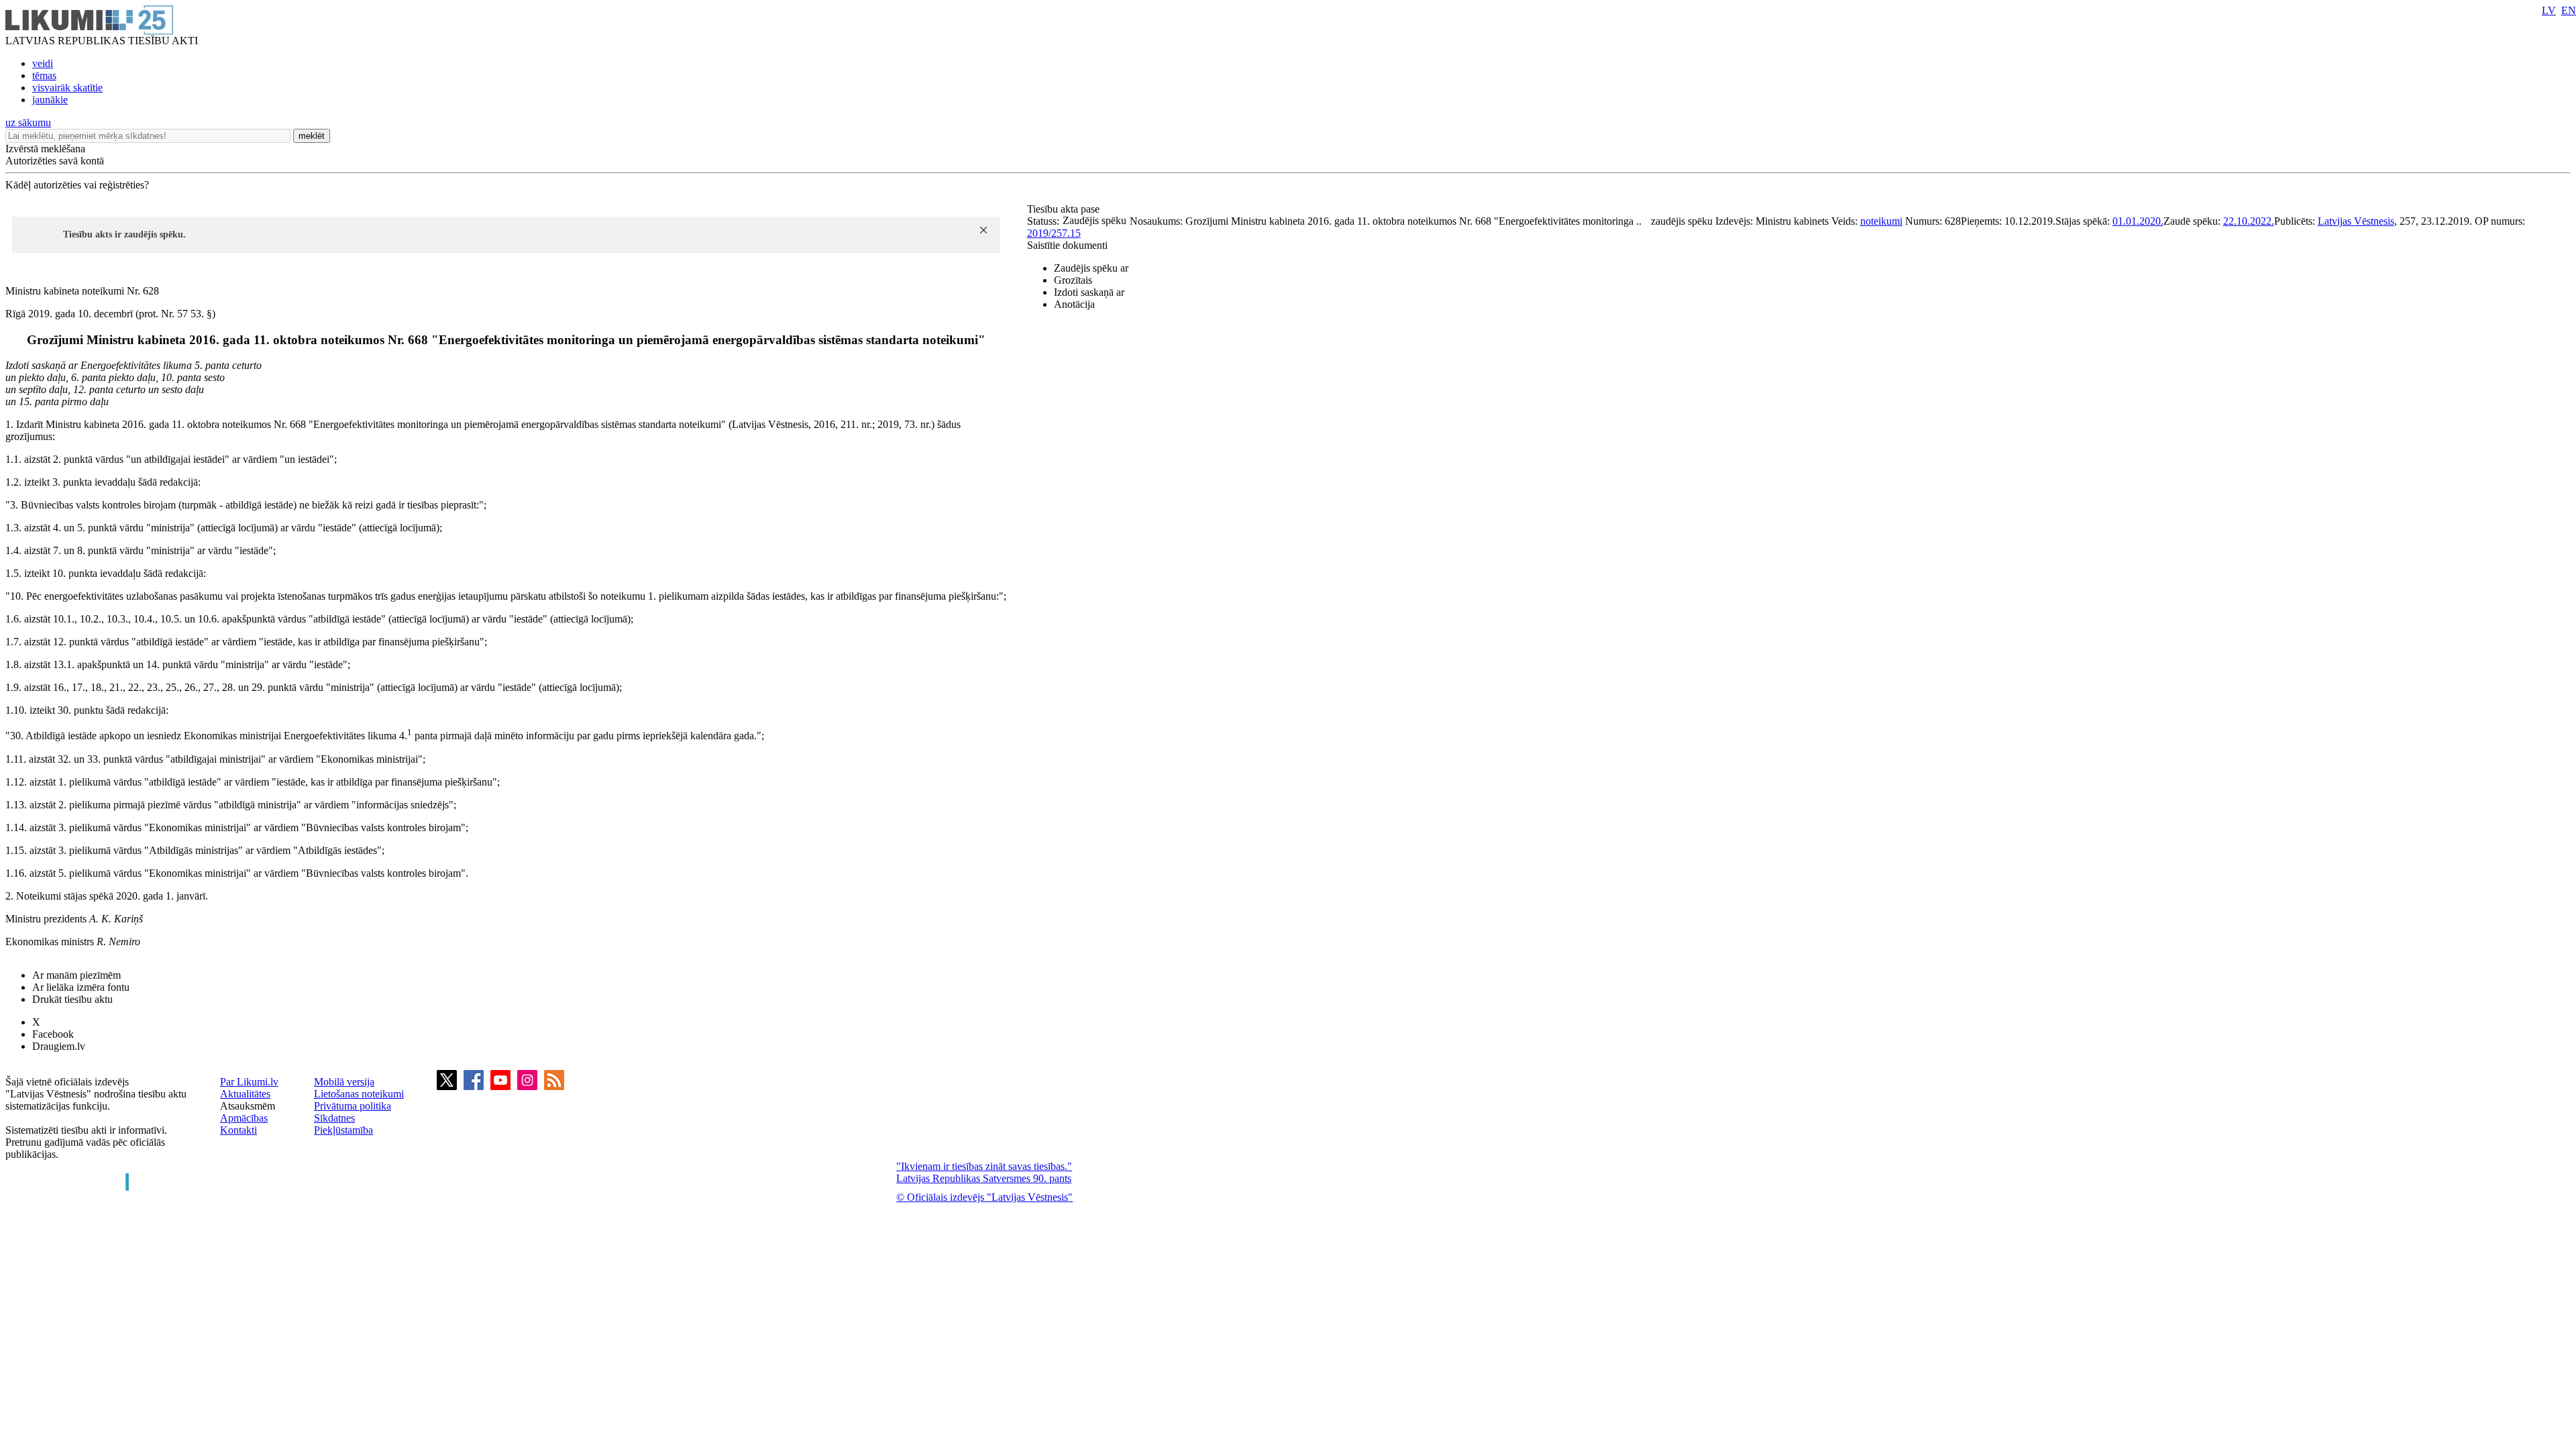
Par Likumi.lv (249, 1082)
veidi (43, 63)
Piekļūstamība (343, 1130)
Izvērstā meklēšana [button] (45, 149)
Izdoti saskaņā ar (1089, 292)
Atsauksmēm (248, 1106)
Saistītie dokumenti (1067, 245)
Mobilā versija (344, 1082)
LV (2549, 10)
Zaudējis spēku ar (1091, 268)
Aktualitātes (245, 1094)
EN (2569, 10)
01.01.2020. (2138, 221)
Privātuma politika (353, 1106)
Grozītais (1073, 280)
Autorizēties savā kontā (55, 161)
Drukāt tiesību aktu (72, 999)
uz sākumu (28, 122)
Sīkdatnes (334, 1118)
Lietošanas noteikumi (359, 1094)
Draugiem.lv (59, 1046)
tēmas (44, 75)
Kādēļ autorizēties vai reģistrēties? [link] (77, 185)
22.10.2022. (2249, 221)
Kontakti (238, 1130)
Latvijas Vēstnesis (2356, 221)
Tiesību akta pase (1065, 209)
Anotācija (1074, 304)
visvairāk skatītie (67, 88)
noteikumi (1881, 221)
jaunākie (50, 100)
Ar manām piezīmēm (76, 975)
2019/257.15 (1054, 233)
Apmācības (244, 1118)
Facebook (53, 1034)
